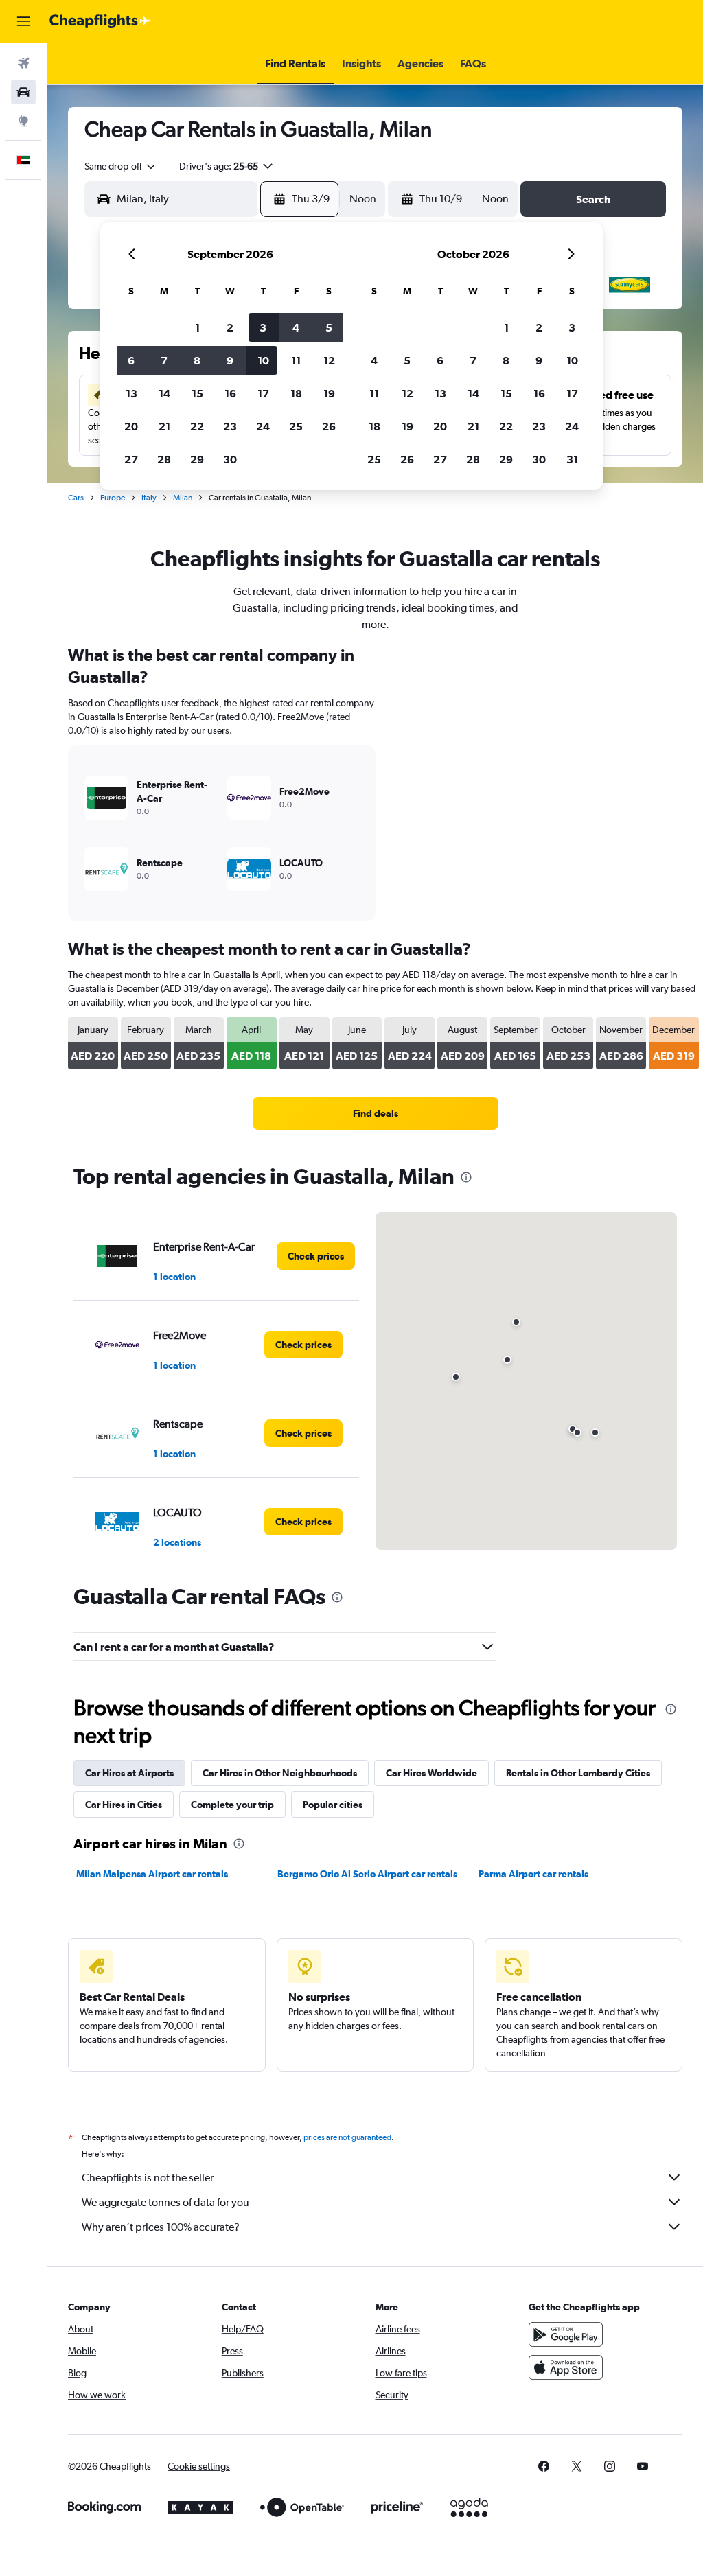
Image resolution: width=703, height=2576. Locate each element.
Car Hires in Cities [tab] (124, 1805)
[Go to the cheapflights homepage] (100, 21)
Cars (76, 498)
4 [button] (296, 327)
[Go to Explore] (23, 121)
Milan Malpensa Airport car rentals (152, 1874)
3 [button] (263, 327)
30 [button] (230, 459)
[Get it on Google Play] (566, 2334)
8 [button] (197, 360)
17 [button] (263, 393)
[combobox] (121, 166)
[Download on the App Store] (566, 2367)
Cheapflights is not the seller (148, 2178)
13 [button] (131, 393)
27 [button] (131, 459)
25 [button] (296, 426)
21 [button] (164, 426)
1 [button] (197, 327)
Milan (183, 498)
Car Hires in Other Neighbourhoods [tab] (280, 1773)
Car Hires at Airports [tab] (129, 1773)
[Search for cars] (23, 92)
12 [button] (329, 360)
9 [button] (230, 360)
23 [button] (230, 426)
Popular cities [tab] (333, 1805)
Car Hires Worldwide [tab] (431, 1773)
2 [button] (230, 327)
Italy (149, 498)
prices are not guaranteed (347, 2137)
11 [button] (296, 360)
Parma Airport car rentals (533, 1874)
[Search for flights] (23, 63)
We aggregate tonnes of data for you (165, 2202)
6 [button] (131, 360)
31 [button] (572, 459)
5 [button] (329, 327)
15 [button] (197, 393)
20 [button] (131, 426)
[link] (376, 1113)
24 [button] (263, 426)
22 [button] (197, 426)
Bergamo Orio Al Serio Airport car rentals (367, 1874)
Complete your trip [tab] (232, 1805)
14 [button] (164, 393)
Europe (113, 498)
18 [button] (296, 393)
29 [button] (197, 459)
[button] (23, 21)
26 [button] (329, 426)
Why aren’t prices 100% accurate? (161, 2227)
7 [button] (164, 360)
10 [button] (263, 360)
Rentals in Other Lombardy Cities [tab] (578, 1773)
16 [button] (230, 393)
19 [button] (329, 393)
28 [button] (164, 459)
